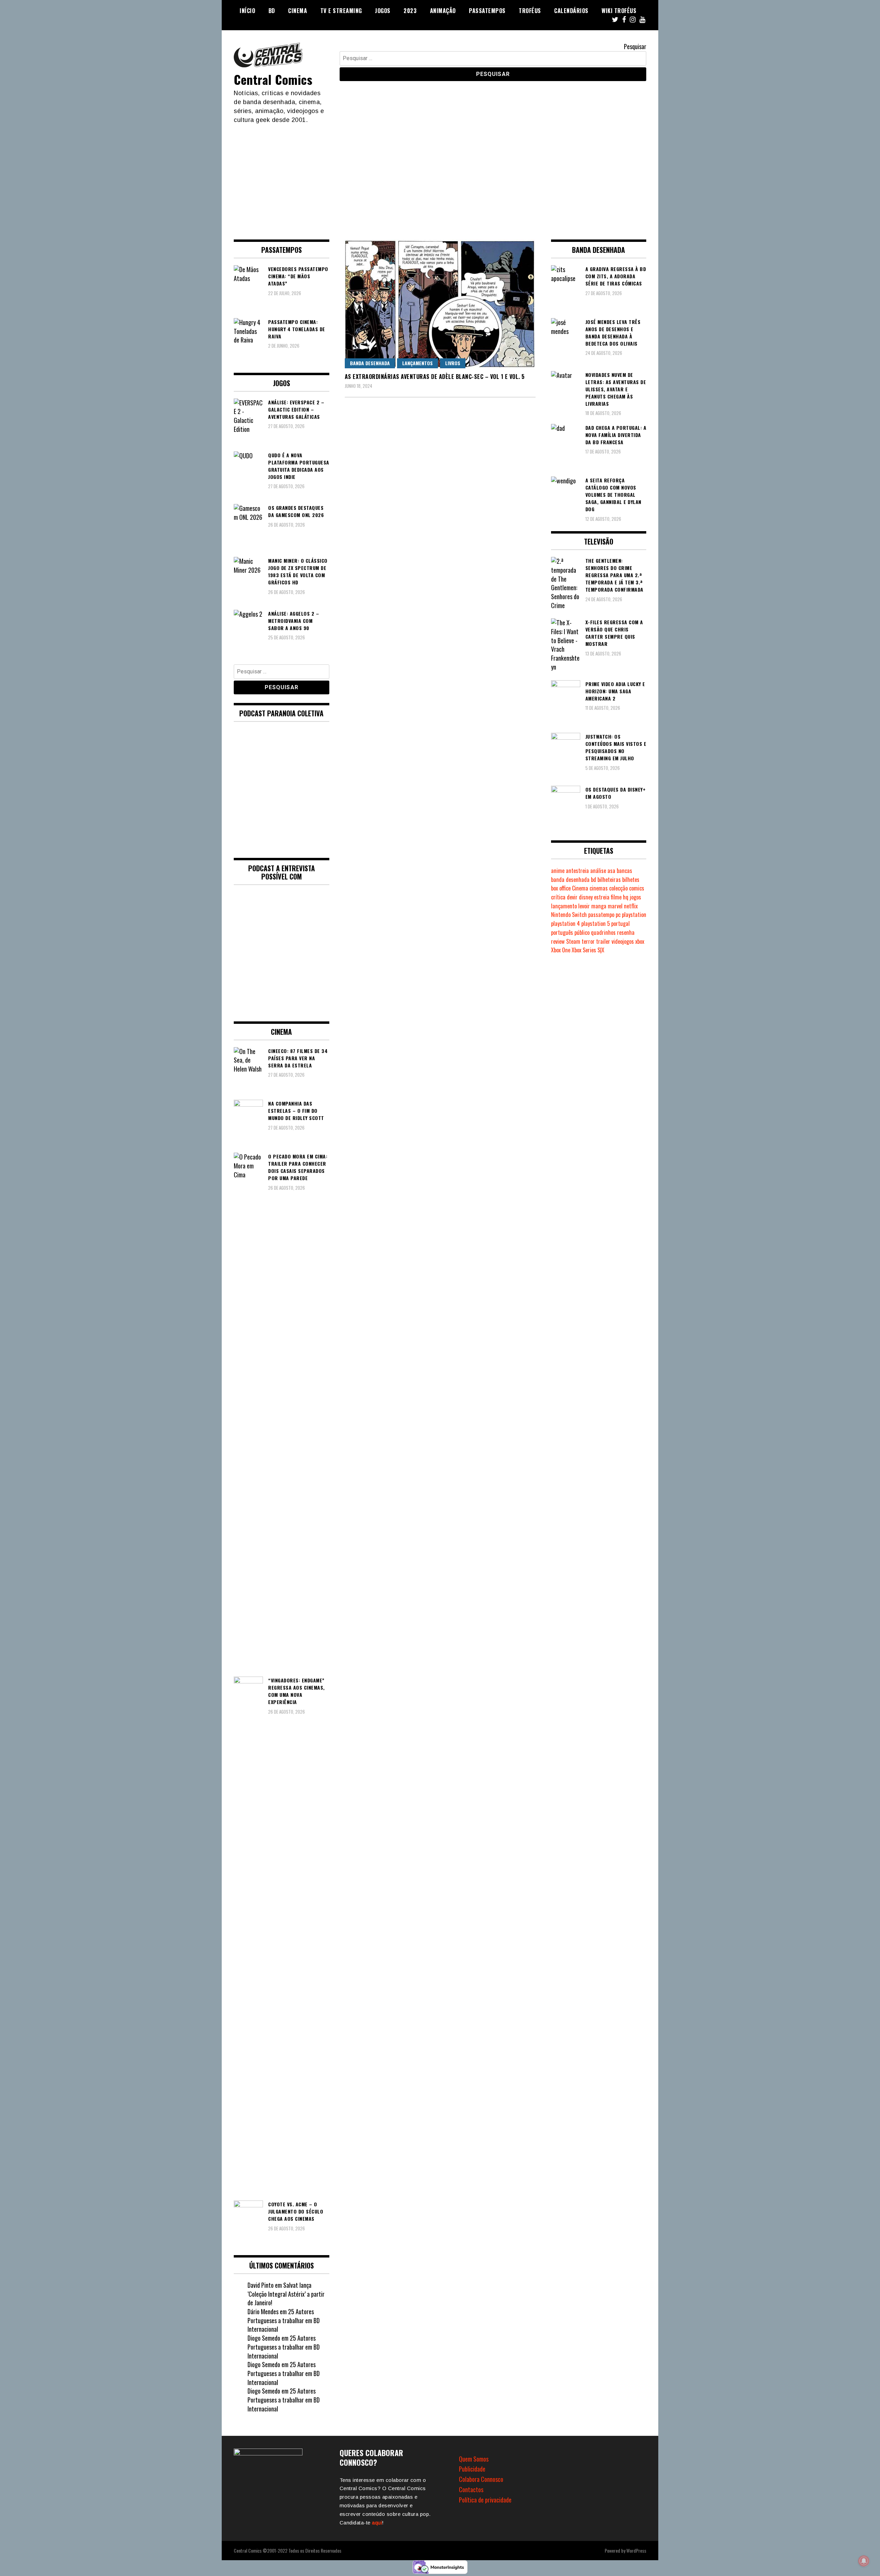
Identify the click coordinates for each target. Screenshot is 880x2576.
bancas (624, 871)
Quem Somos (474, 2459)
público (582, 932)
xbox (640, 941)
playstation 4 (565, 923)
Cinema (298, 11)
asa (611, 871)
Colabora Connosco (481, 2479)
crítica (558, 897)
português (562, 932)
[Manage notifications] (864, 2561)
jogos (635, 897)
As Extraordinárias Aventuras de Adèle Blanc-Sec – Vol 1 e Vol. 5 (435, 377)
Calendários (571, 11)
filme (616, 897)
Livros (453, 363)
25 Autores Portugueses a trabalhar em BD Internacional (284, 2320)
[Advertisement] (440, 176)
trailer (603, 941)
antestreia (577, 871)
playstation (634, 915)
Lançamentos (417, 363)
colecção (618, 888)
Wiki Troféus (619, 11)
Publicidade (472, 2469)
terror (588, 941)
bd (593, 880)
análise (598, 871)
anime (558, 871)
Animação (443, 11)
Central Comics (273, 79)
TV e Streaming (341, 11)
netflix (631, 906)
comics (637, 888)
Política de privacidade (485, 2500)
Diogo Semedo (264, 2338)
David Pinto (261, 2285)
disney (586, 897)
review (558, 941)
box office (561, 888)
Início (247, 11)
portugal (620, 923)
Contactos (471, 2489)
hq (626, 897)
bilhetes (631, 880)
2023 (410, 11)
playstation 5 (596, 923)
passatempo (601, 915)
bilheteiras (609, 880)
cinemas (599, 888)
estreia (602, 897)
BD (272, 11)
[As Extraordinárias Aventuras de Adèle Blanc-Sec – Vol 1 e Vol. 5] (440, 304)
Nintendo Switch (569, 915)
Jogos (383, 11)
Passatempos (487, 11)
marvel (615, 906)
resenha (626, 932)
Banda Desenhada (370, 363)
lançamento (564, 906)
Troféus (530, 11)
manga (599, 906)
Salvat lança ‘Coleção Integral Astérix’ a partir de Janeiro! (286, 2294)
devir (572, 897)
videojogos (623, 941)
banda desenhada (570, 880)
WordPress (636, 2550)
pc (618, 915)
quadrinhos (603, 932)
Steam (573, 941)
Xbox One (561, 950)
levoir (584, 906)
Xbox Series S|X (588, 950)
